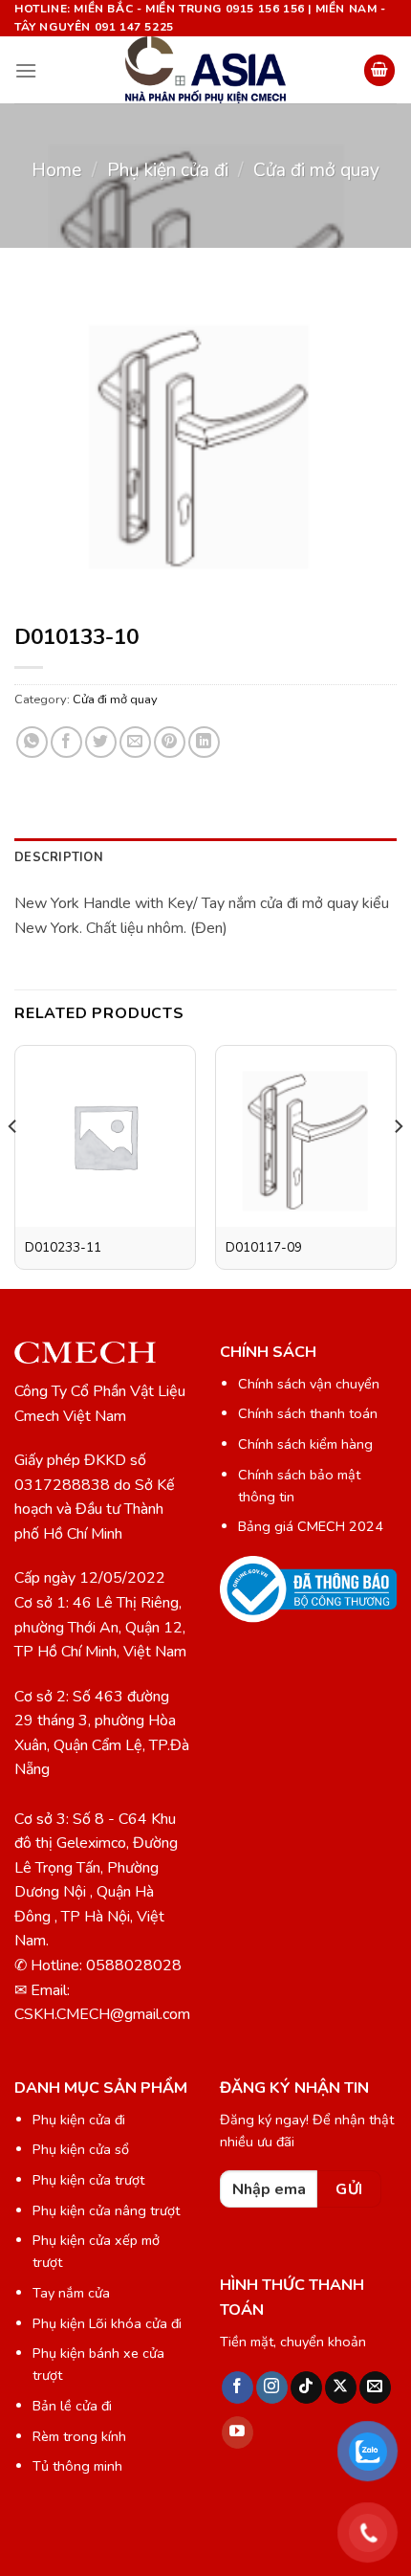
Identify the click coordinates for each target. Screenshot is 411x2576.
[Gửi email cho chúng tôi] (375, 2387)
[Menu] (26, 70)
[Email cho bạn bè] (135, 742)
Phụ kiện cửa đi (168, 170)
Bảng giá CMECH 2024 (311, 1526)
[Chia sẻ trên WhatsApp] (32, 742)
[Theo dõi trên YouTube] (238, 2432)
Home (56, 170)
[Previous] (13, 1165)
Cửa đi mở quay (316, 170)
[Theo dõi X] (341, 2387)
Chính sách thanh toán (308, 1413)
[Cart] (379, 70)
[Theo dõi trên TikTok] (306, 2387)
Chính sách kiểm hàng (305, 1444)
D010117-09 (264, 1248)
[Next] (398, 1165)
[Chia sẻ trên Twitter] (101, 742)
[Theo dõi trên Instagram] (272, 2387)
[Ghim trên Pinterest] (170, 742)
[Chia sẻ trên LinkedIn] (204, 742)
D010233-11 (63, 1248)
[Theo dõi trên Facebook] (238, 2387)
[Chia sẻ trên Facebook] (66, 742)
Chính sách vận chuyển (309, 1384)
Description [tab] (59, 857)
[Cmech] (205, 70)
